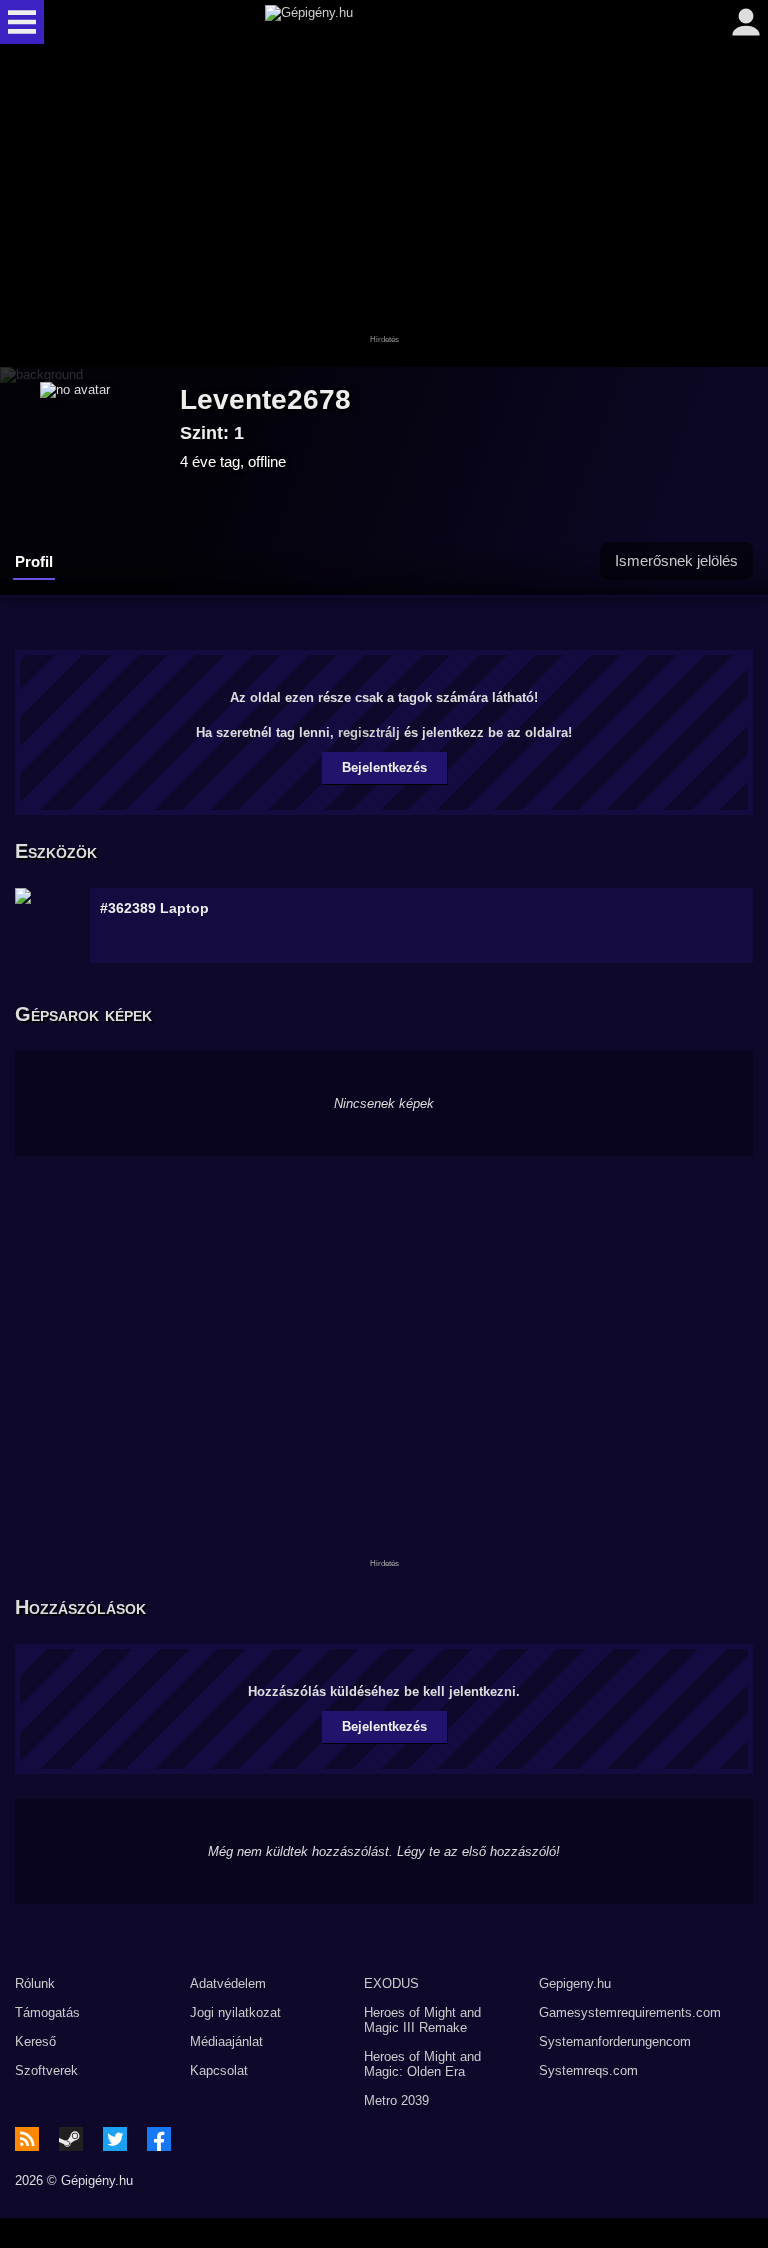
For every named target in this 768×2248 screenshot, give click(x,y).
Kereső (35, 2041)
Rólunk (35, 1983)
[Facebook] (159, 2139)
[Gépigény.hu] (379, 22)
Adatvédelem (228, 1983)
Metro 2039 (396, 2100)
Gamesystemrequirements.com (630, 2012)
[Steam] (71, 2139)
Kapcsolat (219, 2070)
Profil (34, 561)
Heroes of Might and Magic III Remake (422, 2020)
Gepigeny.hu (575, 1983)
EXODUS (391, 1983)
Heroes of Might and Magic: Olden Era (422, 2064)
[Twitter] (115, 2139)
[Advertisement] (384, 207)
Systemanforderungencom (615, 2041)
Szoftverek (46, 2070)
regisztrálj (369, 732)
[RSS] (27, 2139)
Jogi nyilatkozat (235, 2012)
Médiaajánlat (226, 2041)
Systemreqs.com (588, 2070)
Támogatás (47, 2012)
